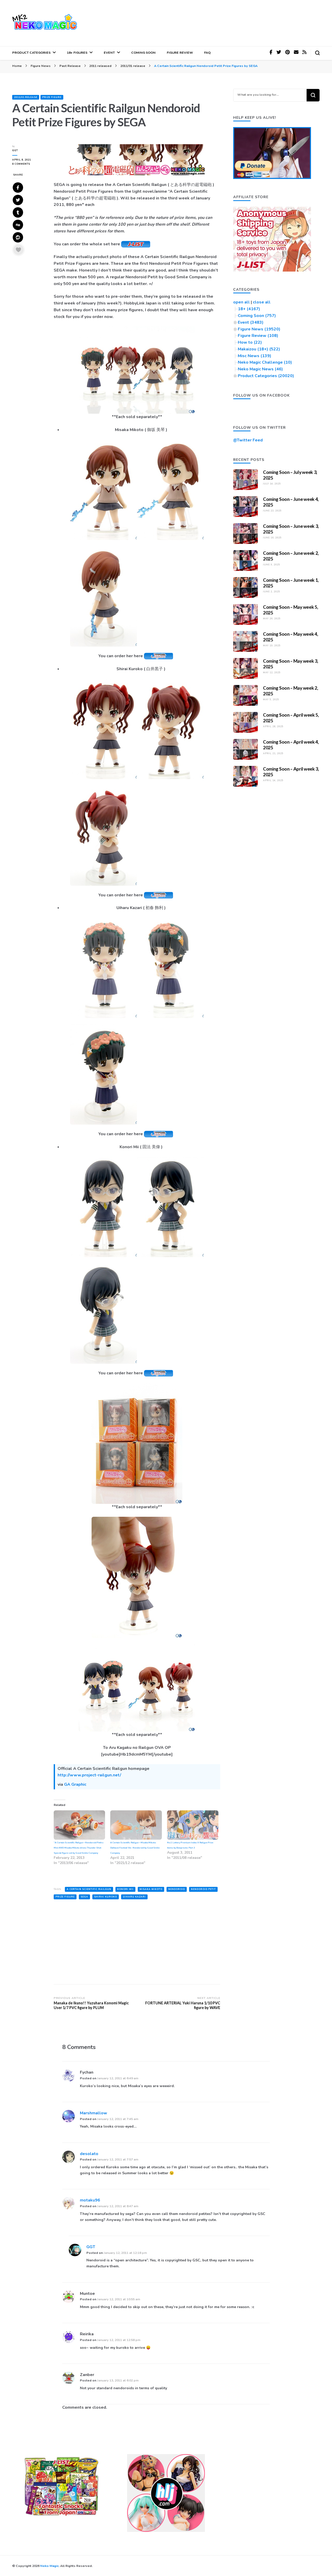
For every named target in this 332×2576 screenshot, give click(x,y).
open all (241, 302)
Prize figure (52, 97)
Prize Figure (65, 1897)
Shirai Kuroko (106, 1897)
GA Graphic (75, 1784)
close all (262, 302)
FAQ (207, 53)
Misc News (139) (255, 356)
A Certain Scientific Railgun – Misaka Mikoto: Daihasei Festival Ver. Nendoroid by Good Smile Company (135, 1848)
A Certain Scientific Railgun (89, 1889)
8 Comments (29, 164)
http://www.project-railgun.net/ (89, 1775)
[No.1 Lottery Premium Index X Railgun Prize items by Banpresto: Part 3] (193, 1825)
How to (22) (250, 342)
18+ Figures (77, 53)
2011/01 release (26, 97)
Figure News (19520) (259, 329)
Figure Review (180, 53)
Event (109, 53)
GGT (15, 150)
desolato (89, 2154)
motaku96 (90, 2200)
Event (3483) (251, 322)
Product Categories (31, 53)
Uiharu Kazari (134, 1897)
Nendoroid (177, 1889)
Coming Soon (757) (257, 316)
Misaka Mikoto (151, 1889)
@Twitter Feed (248, 440)
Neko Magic (49, 2566)
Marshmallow (94, 2113)
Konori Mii (125, 1889)
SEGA (84, 1897)
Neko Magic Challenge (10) (265, 362)
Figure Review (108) (258, 336)
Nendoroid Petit (203, 1889)
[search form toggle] (317, 53)
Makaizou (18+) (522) (259, 349)
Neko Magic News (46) (260, 369)
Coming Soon (143, 53)
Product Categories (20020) (266, 376)
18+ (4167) (249, 309)
